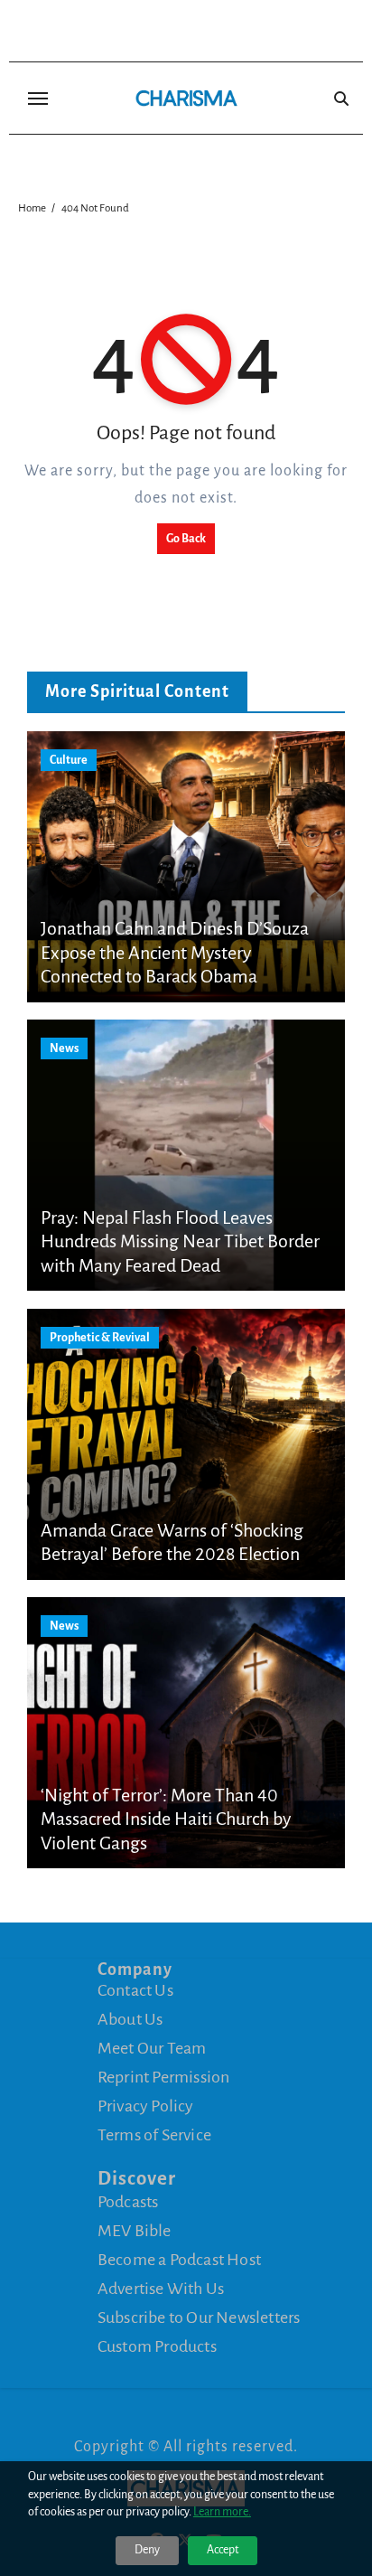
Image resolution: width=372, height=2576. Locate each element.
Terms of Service (154, 2135)
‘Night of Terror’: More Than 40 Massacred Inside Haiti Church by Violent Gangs (166, 1819)
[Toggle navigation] (38, 99)
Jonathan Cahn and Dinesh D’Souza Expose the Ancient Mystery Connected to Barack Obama (175, 952)
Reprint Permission (164, 2077)
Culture (69, 760)
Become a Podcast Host (179, 2260)
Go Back (186, 539)
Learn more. (222, 2512)
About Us (130, 2019)
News (64, 1048)
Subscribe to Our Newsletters (199, 2317)
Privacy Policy (146, 2106)
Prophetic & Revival (100, 1338)
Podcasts (128, 2202)
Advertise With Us (161, 2289)
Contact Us (135, 1990)
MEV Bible (135, 2231)
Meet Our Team (152, 2048)
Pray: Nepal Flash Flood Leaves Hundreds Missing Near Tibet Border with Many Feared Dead (180, 1241)
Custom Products (157, 2346)
